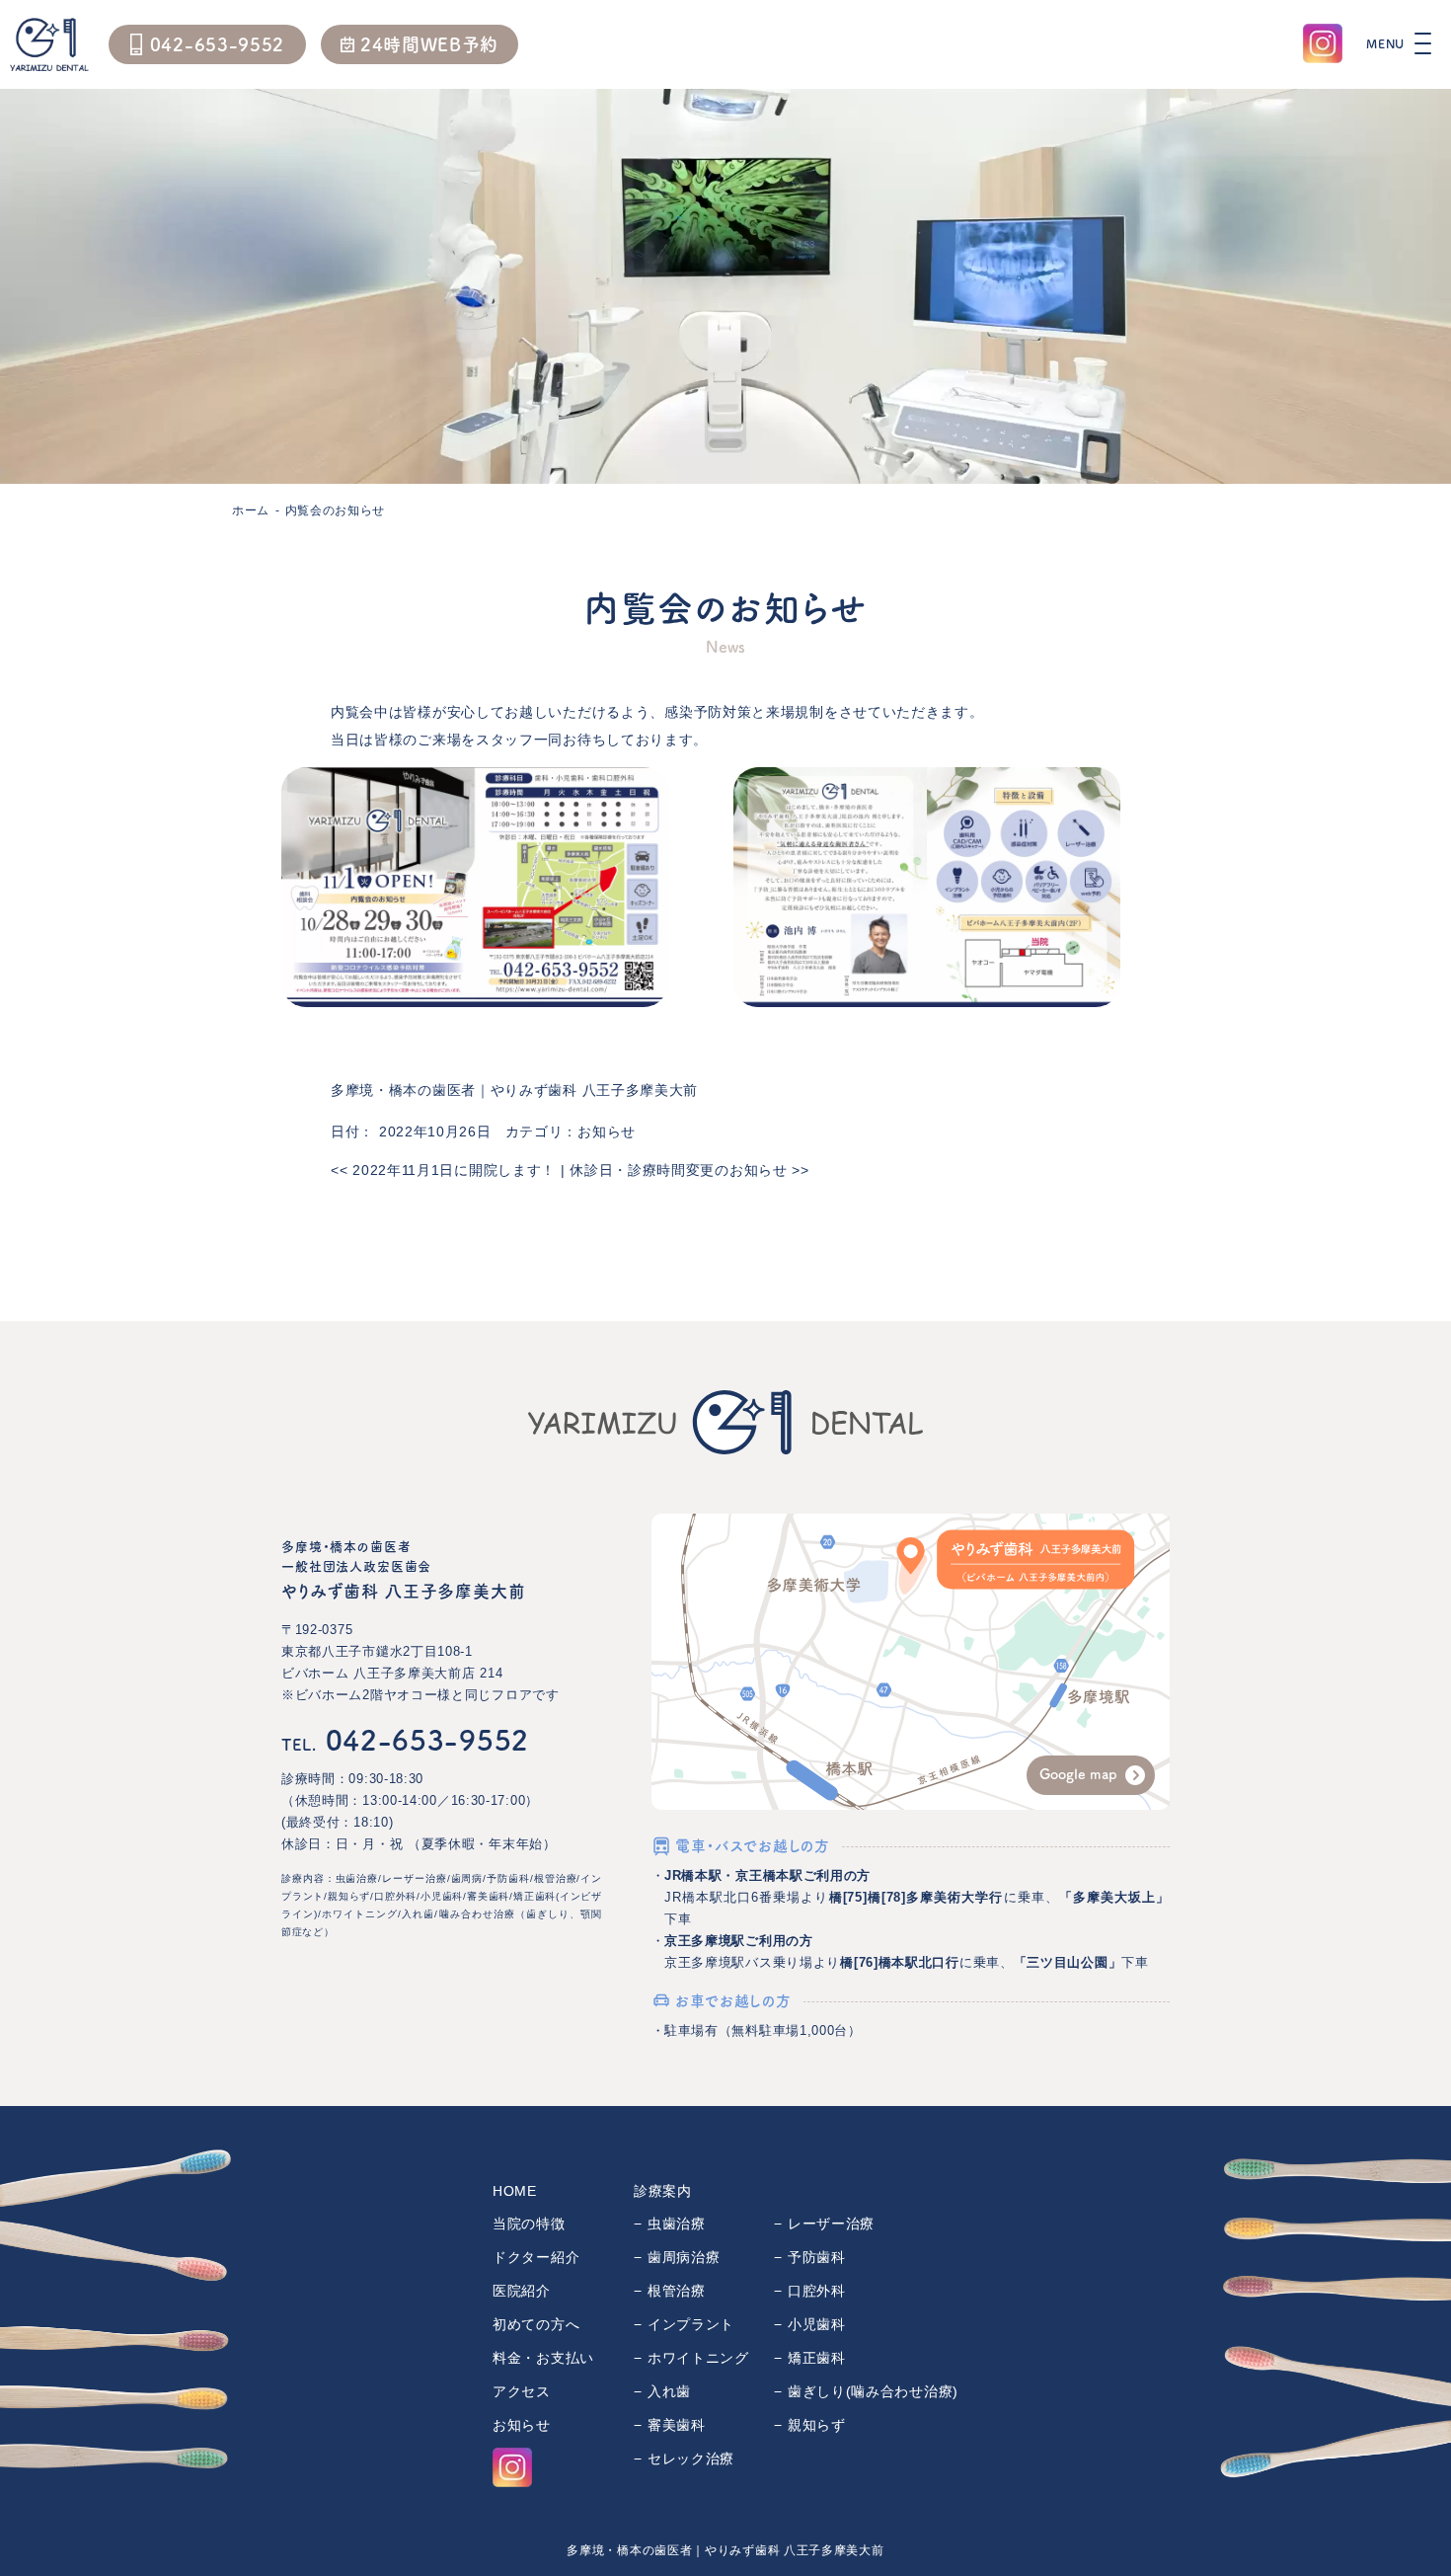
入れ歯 (669, 2391)
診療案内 (663, 2191)
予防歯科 (817, 2257)
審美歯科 (677, 2425)
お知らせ (607, 1132)
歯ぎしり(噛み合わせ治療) (873, 2391)
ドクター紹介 (536, 2257)
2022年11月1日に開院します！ (443, 1170)
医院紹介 (522, 2291)
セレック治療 (691, 2459)
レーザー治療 (831, 2224)
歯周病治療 (684, 2257)
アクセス (522, 2391)
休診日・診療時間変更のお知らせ (689, 1170)
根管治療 (677, 2291)
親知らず (817, 2425)
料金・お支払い (543, 2358)
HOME (515, 2191)
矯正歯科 (817, 2358)
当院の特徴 (529, 2224)
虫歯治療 (677, 2224)
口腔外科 (817, 2291)
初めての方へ (536, 2324)
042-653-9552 (405, 1740)
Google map (1078, 1774)
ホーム (251, 510)
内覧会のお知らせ (336, 510)
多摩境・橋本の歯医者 (403, 1090)
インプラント (691, 2324)
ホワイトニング (698, 2358)
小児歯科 (817, 2324)
